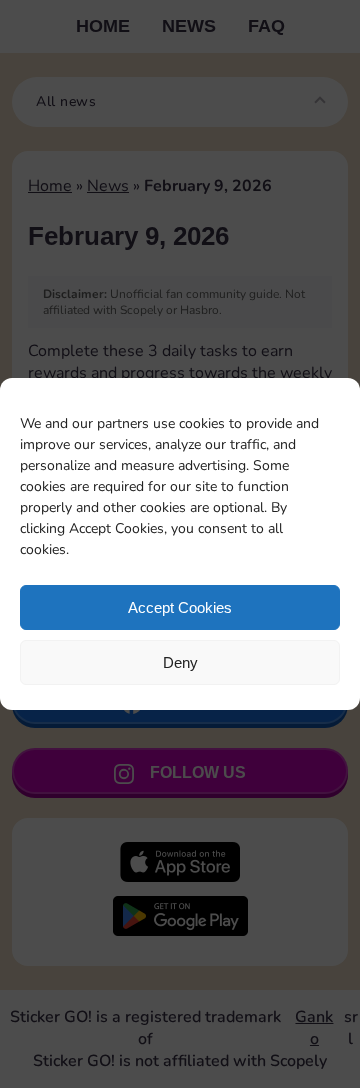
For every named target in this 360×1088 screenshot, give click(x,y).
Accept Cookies (180, 607)
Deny (180, 662)
